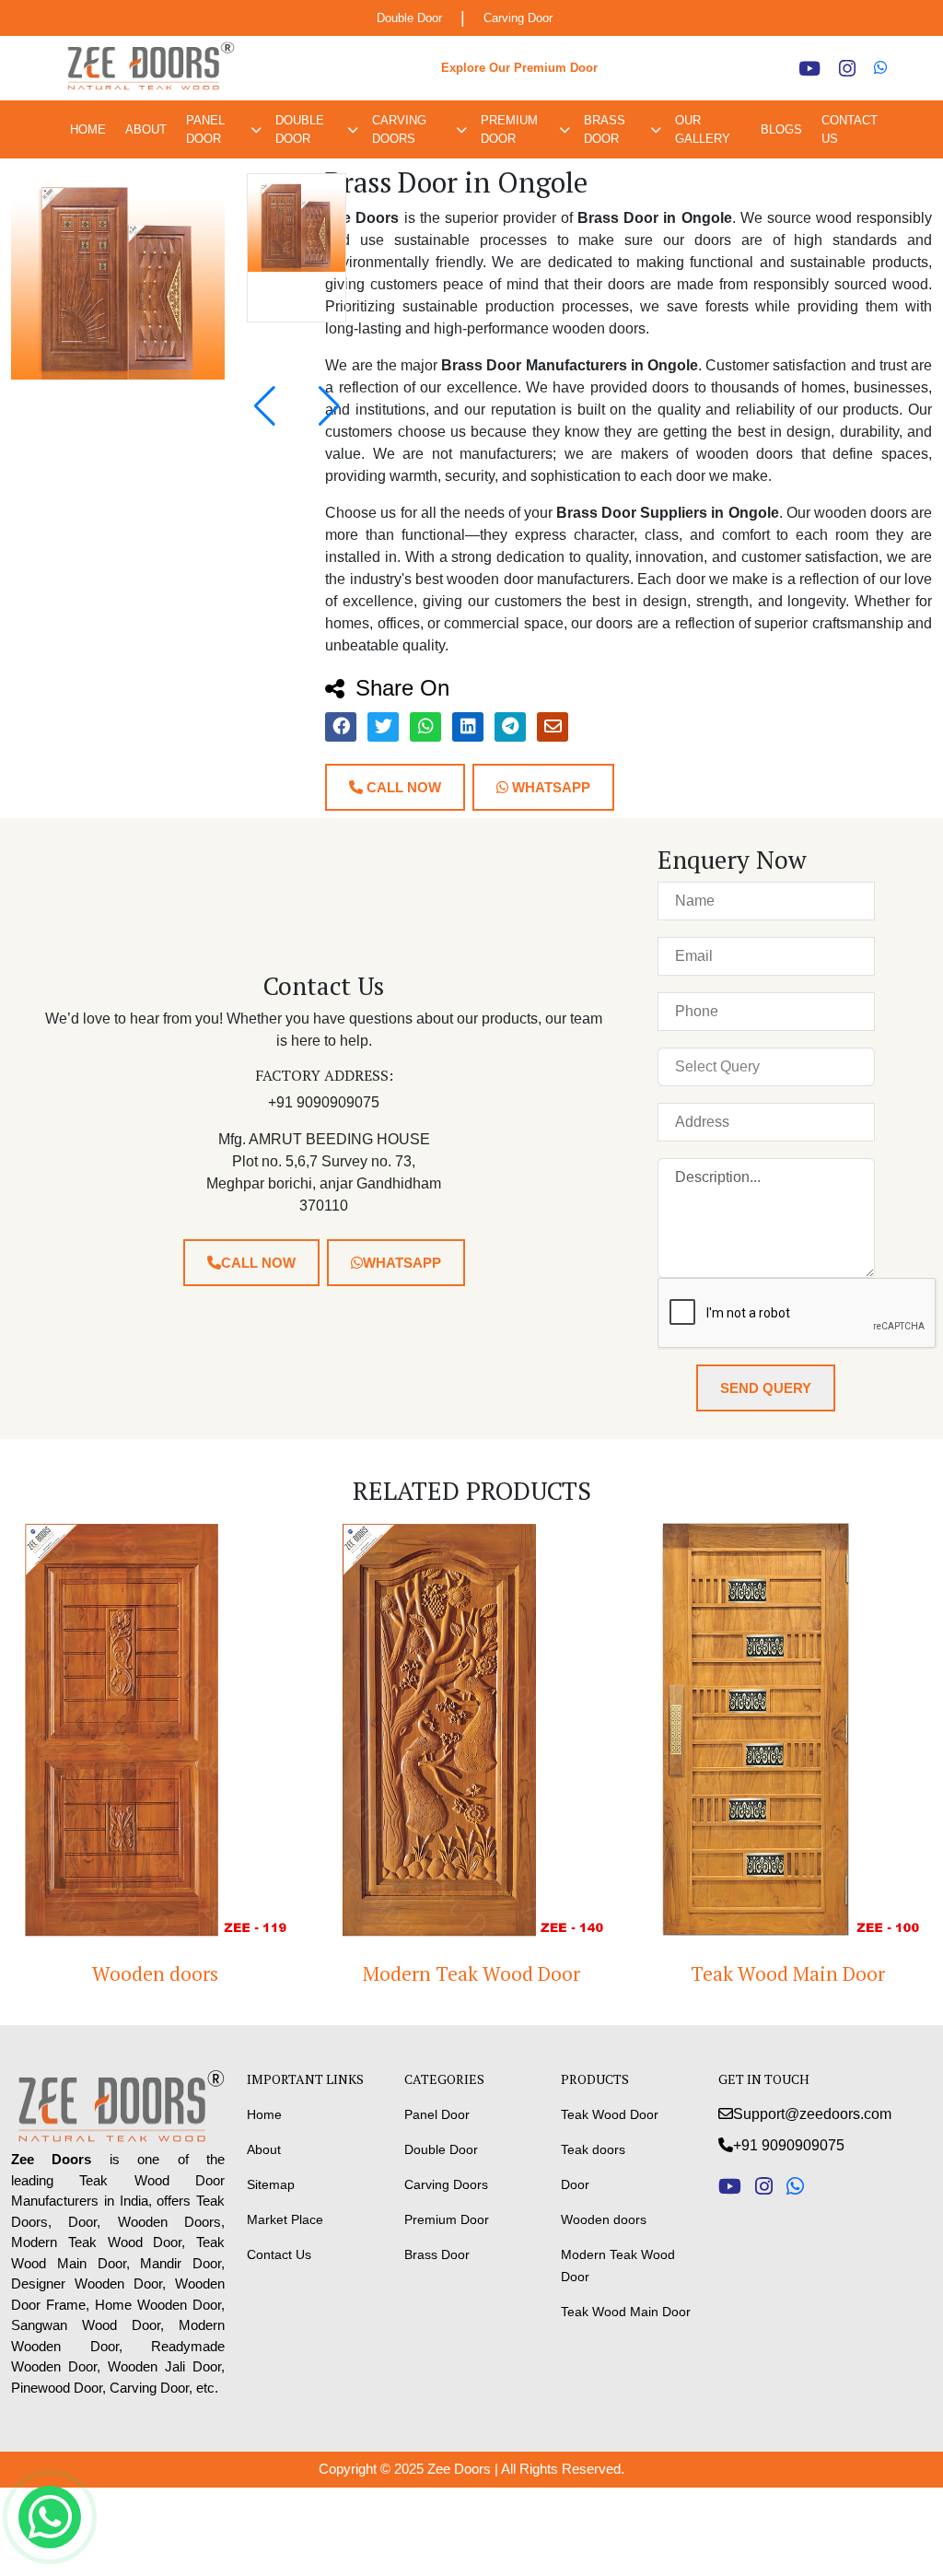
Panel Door (205, 129)
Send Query (766, 1388)
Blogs (781, 129)
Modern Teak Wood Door (411, 1973)
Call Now (402, 787)
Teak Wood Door (610, 2114)
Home (88, 129)
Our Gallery (703, 129)
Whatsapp (549, 787)
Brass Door (605, 129)
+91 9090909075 (789, 2145)
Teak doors (593, 2149)
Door (575, 2184)
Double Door (409, 18)
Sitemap (271, 2184)
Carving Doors (399, 129)
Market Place (285, 2219)
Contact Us (850, 129)
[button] (329, 406)
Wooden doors (604, 2219)
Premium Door (509, 129)
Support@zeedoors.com (812, 2114)
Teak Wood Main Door (727, 1973)
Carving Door (518, 18)
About (146, 129)
